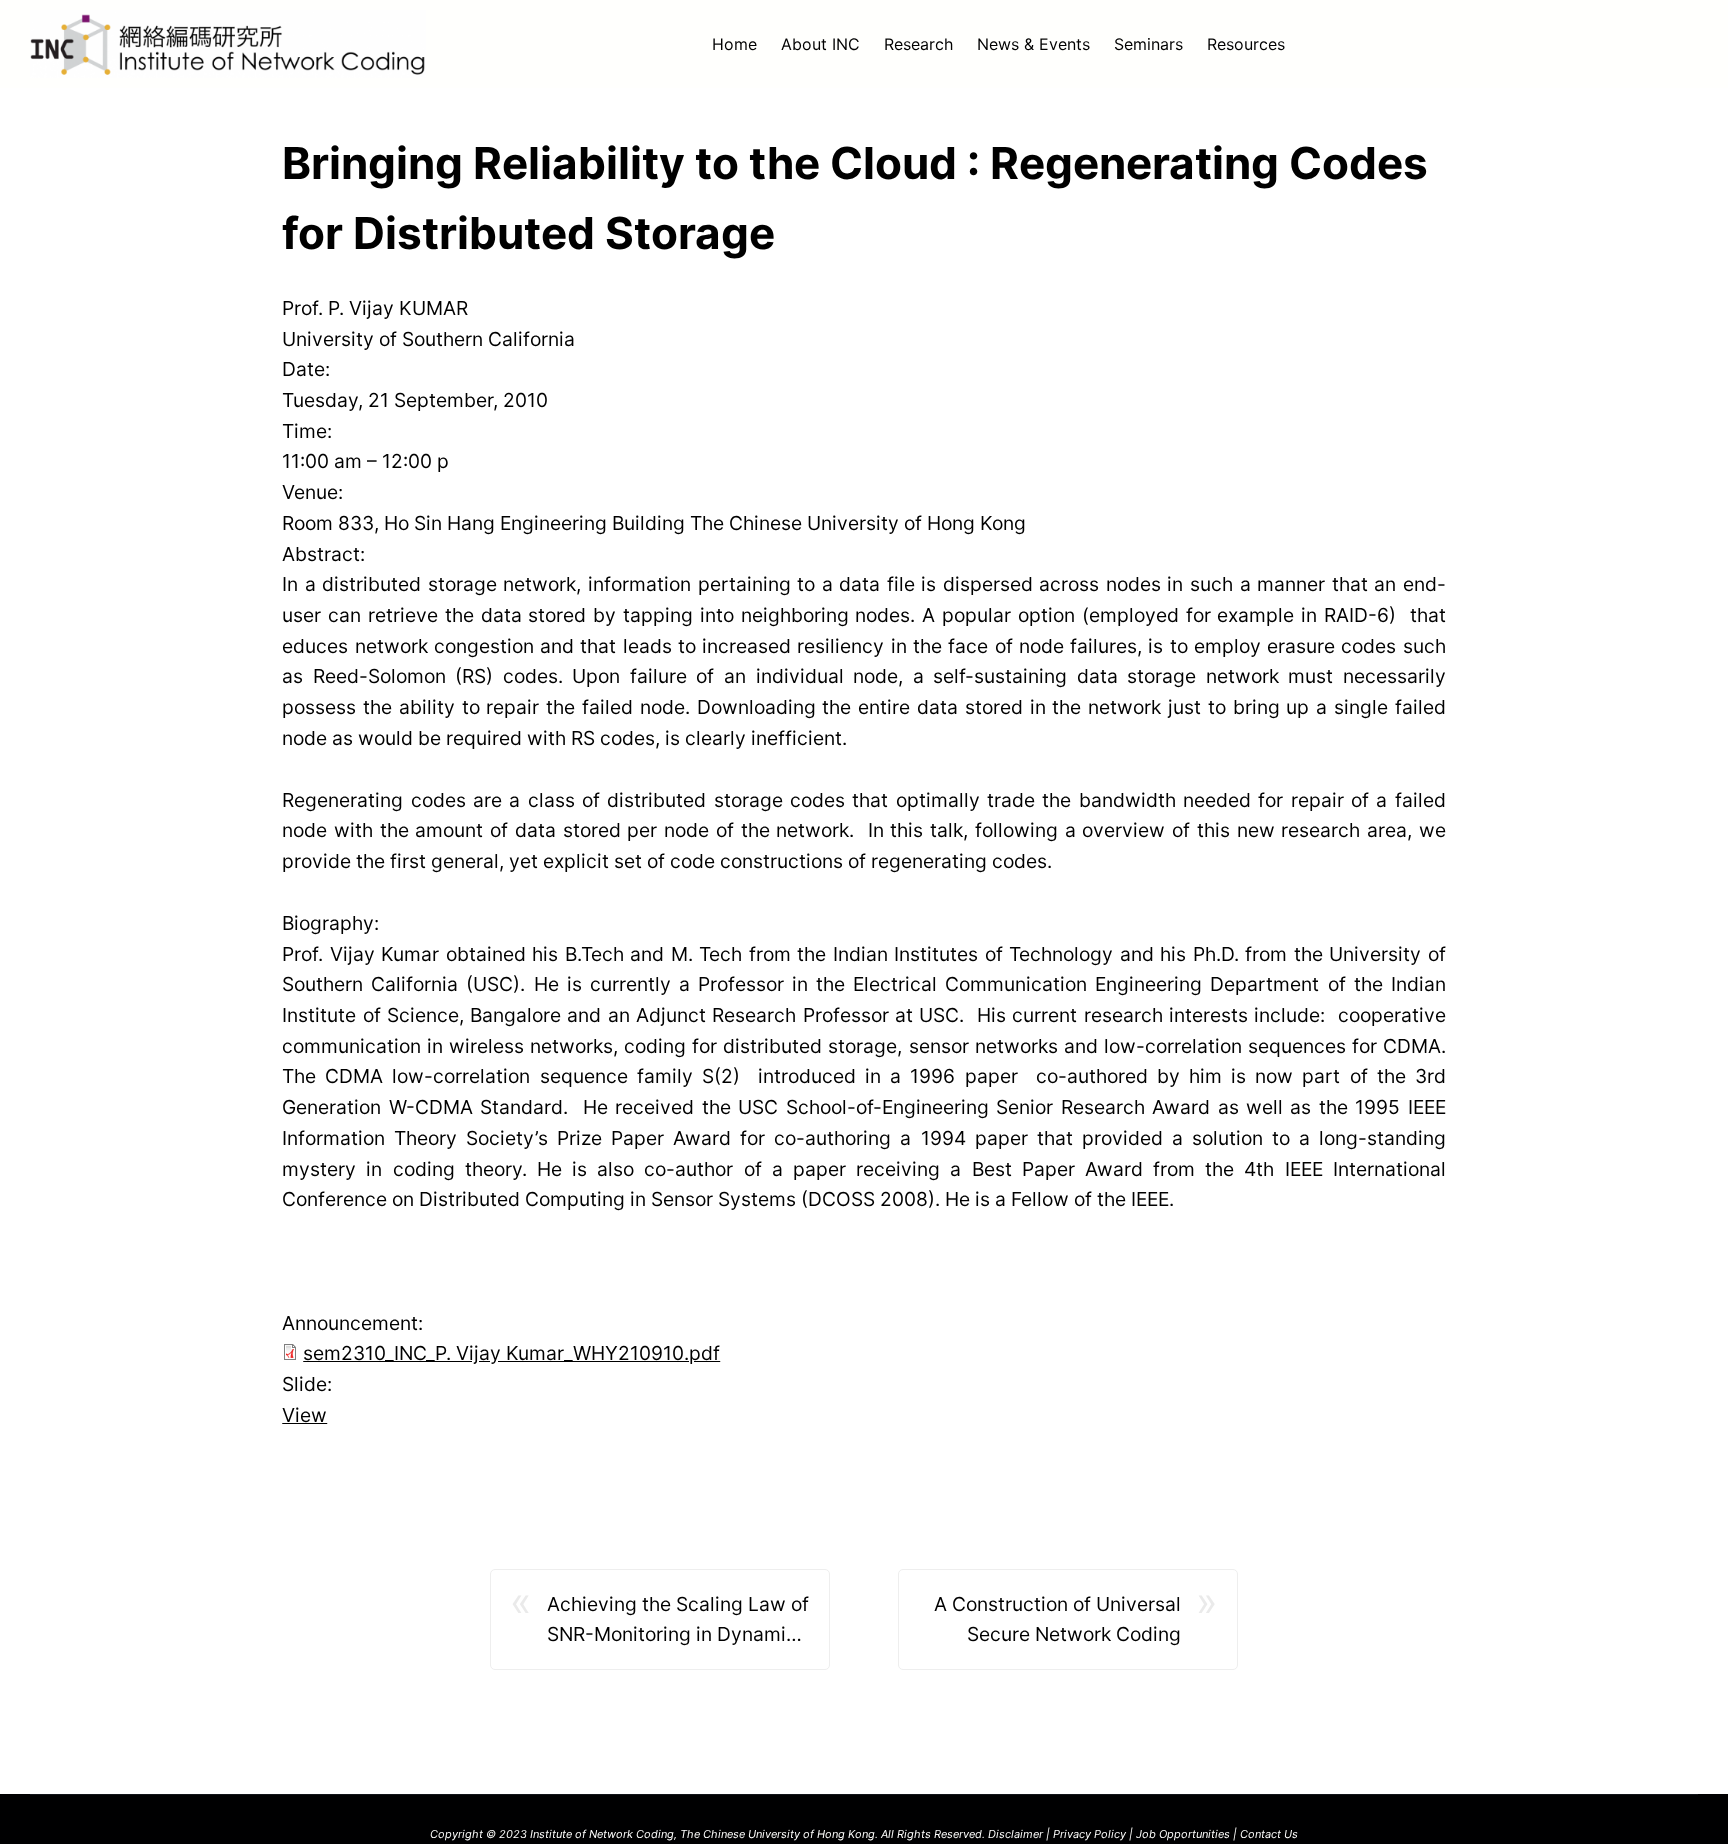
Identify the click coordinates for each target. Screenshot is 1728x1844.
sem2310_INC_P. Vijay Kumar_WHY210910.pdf (511, 1353)
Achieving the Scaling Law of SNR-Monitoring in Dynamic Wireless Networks (678, 1621)
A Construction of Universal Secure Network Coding (1057, 1619)
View (304, 1415)
